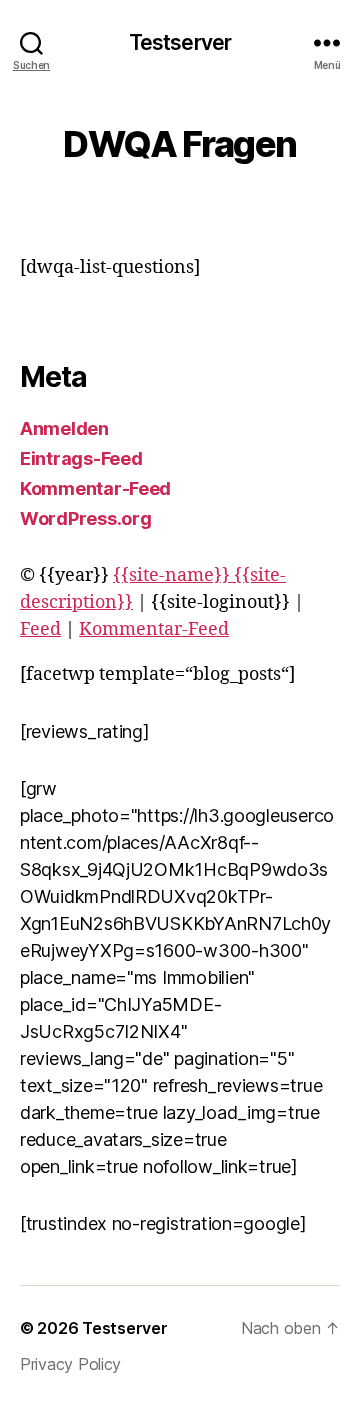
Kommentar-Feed (95, 488)
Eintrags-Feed (81, 458)
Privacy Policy (70, 1364)
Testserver (180, 42)
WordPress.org (86, 518)
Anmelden (64, 428)
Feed (40, 629)
